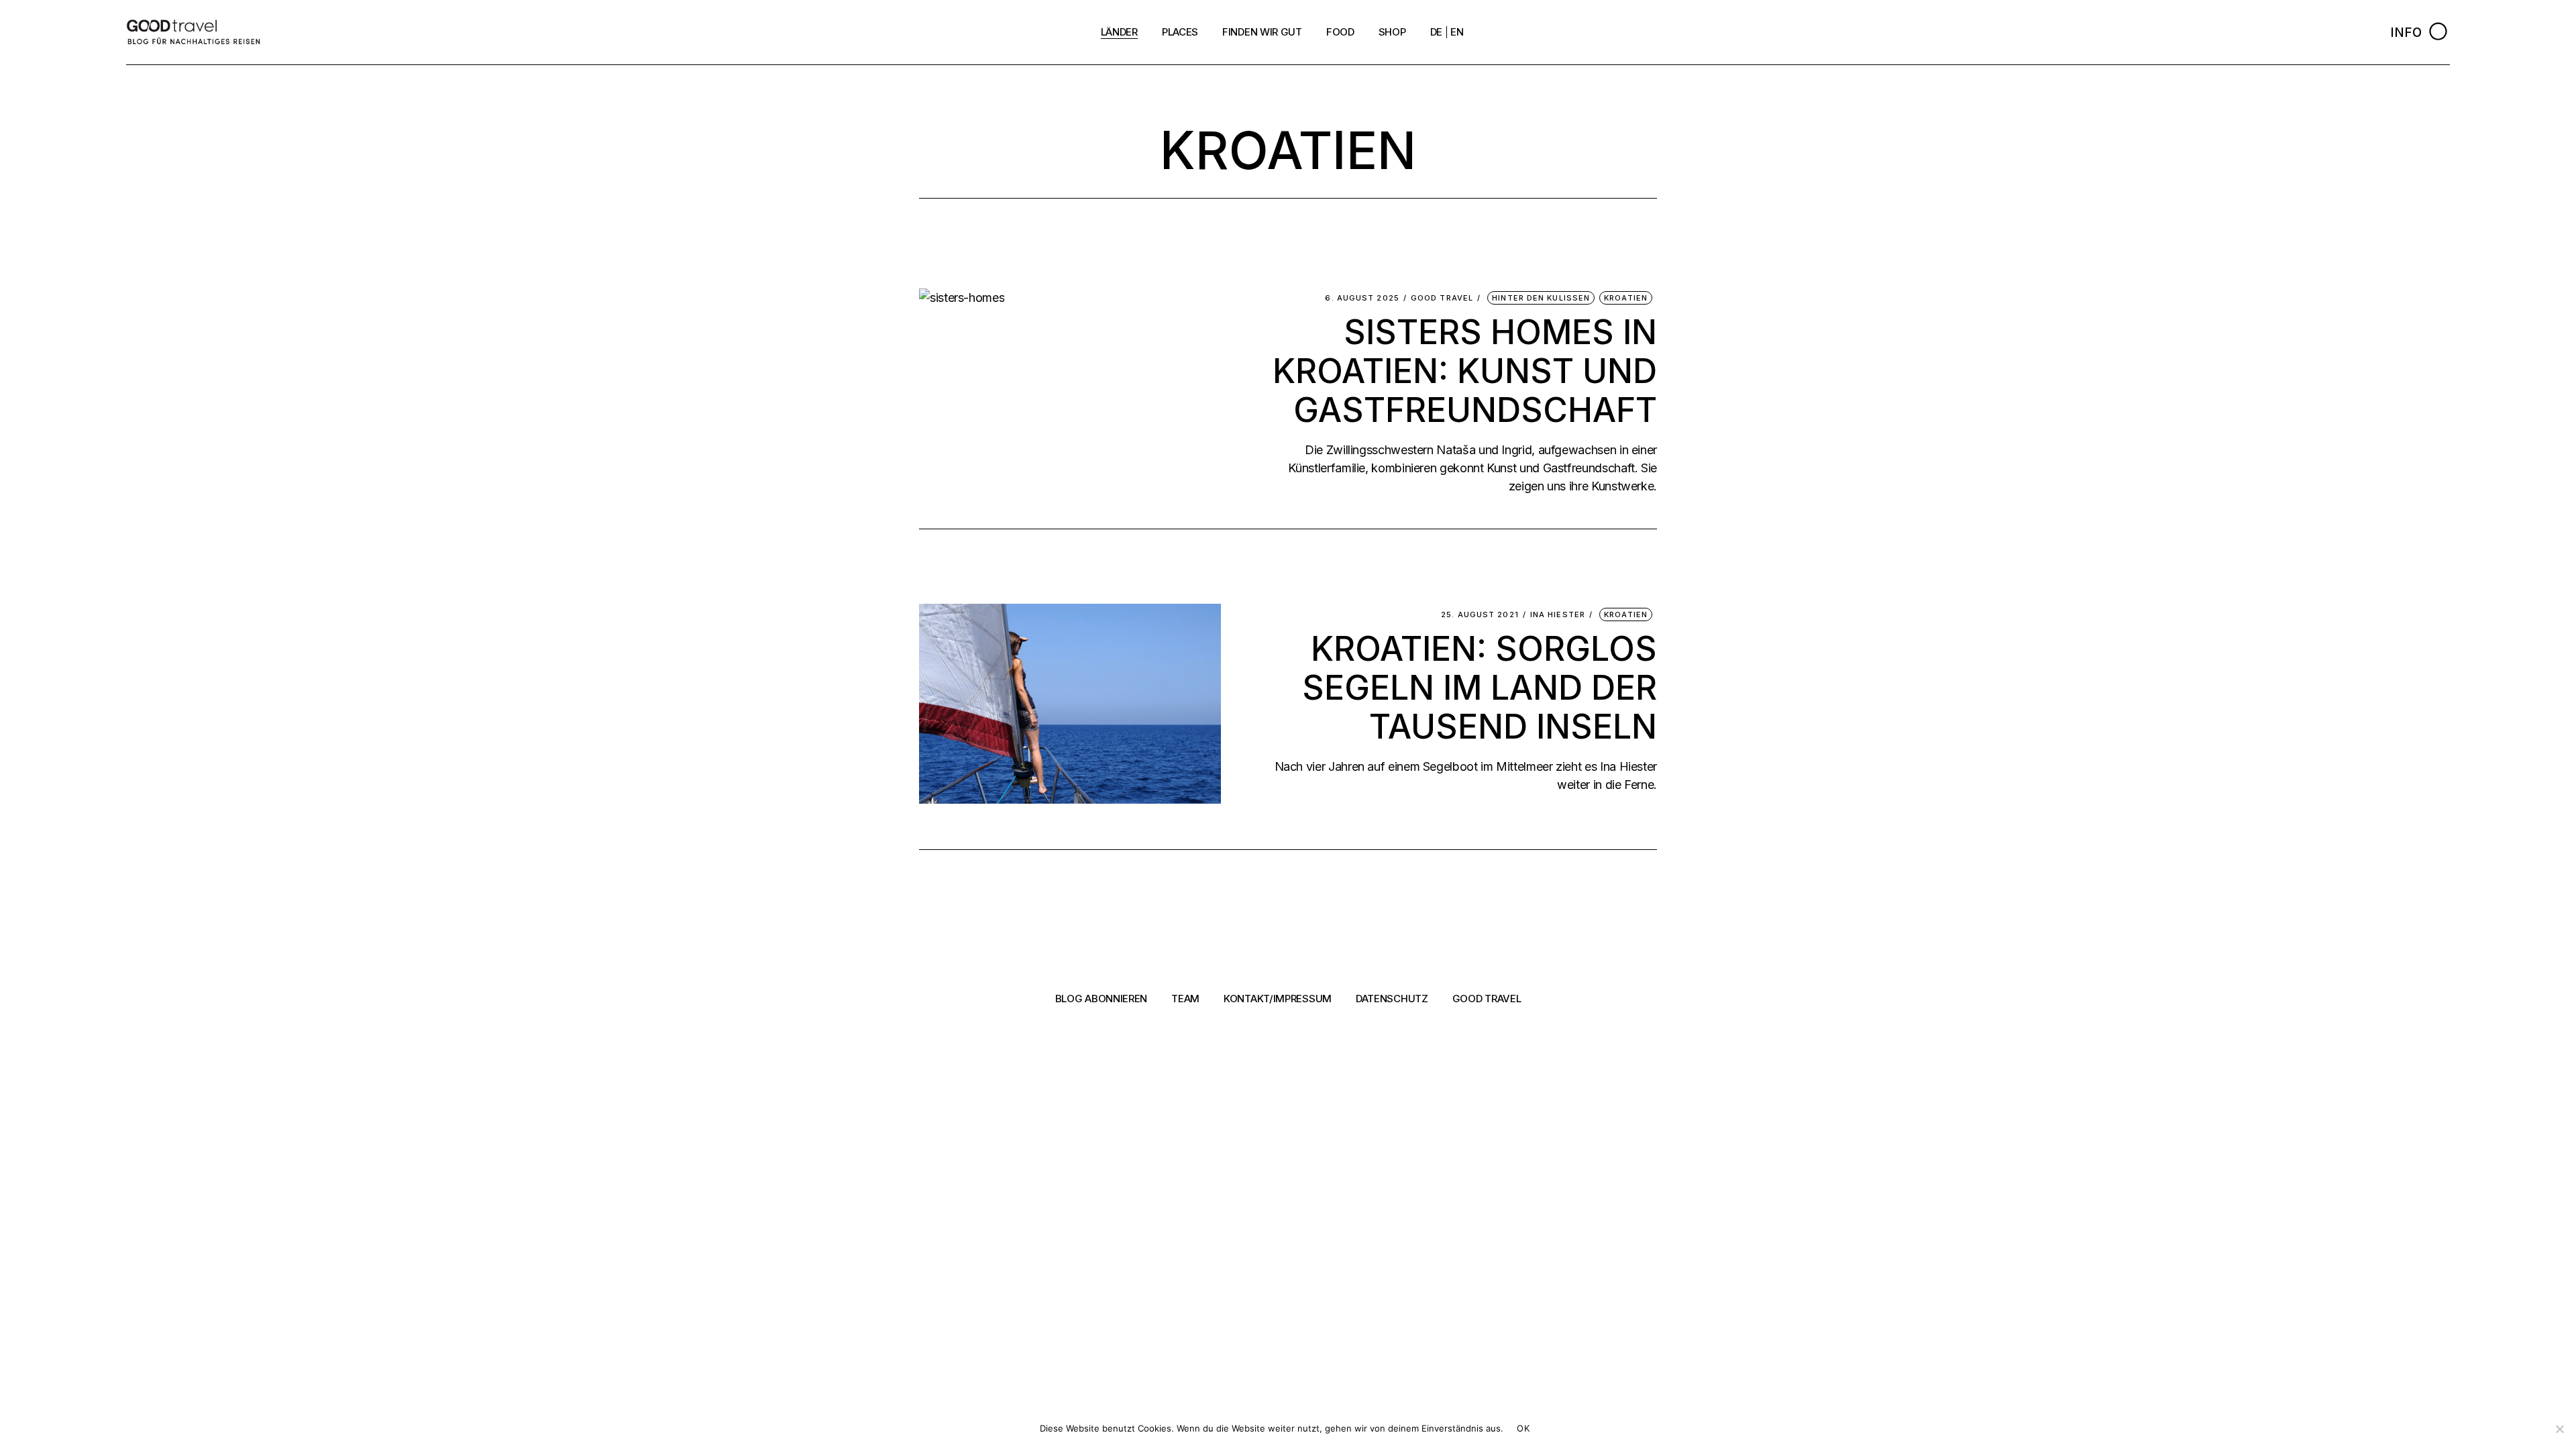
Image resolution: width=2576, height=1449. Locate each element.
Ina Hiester (1558, 615)
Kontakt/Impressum (1278, 999)
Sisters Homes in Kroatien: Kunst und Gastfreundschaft (1465, 371)
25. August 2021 (1480, 615)
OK (1523, 1428)
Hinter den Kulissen (1541, 298)
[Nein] (2559, 1429)
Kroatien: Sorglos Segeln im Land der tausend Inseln (1480, 688)
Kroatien (1626, 298)
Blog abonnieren (1102, 999)
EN (1457, 32)
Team (1185, 999)
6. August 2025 (1362, 298)
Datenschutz (1392, 999)
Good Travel (1442, 298)
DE (1436, 32)
